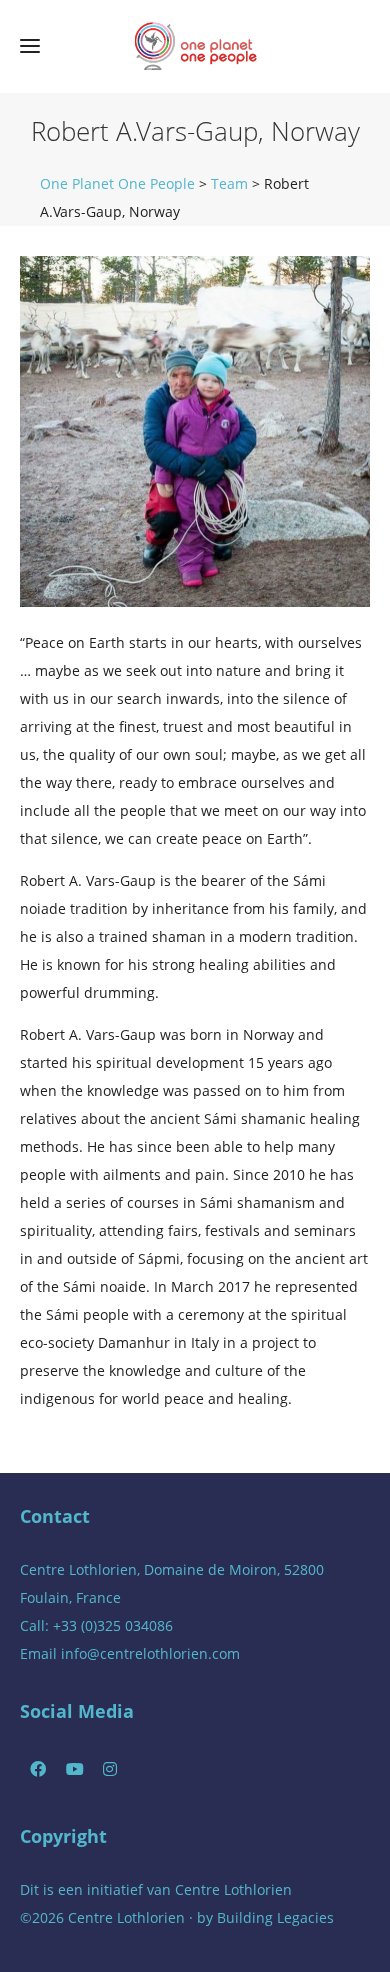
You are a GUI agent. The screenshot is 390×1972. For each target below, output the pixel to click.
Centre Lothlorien (233, 1889)
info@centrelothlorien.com (150, 1653)
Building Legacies (275, 1917)
